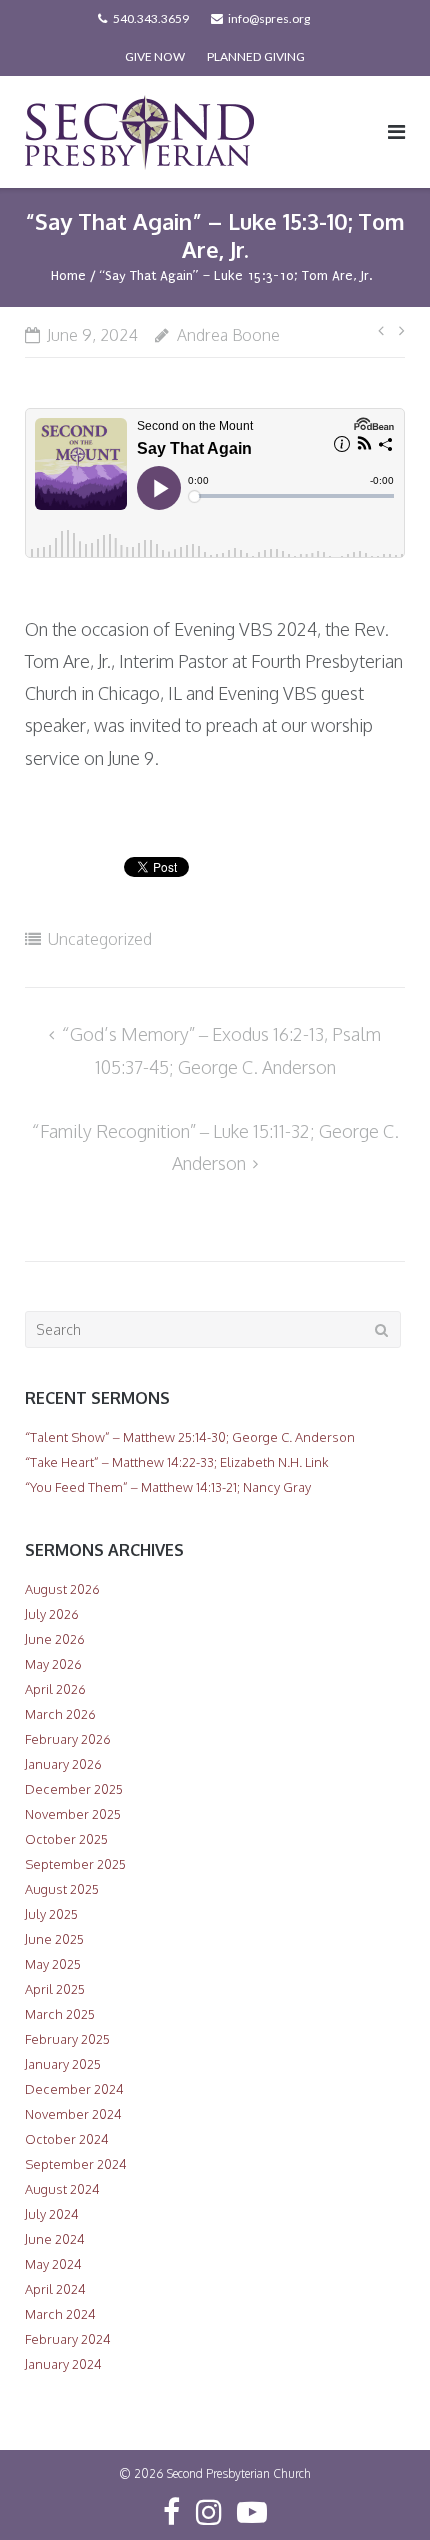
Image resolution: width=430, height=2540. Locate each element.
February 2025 (67, 2039)
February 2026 (68, 1739)
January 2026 (63, 1764)
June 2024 (55, 2239)
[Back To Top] (380, 2492)
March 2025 (60, 2014)
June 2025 (54, 1939)
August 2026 (62, 1589)
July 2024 (52, 2214)
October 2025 (66, 1839)
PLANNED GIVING (256, 56)
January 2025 (63, 2064)
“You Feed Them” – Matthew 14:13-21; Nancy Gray (168, 1487)
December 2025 (74, 1789)
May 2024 (53, 2264)
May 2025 (53, 1964)
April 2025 (55, 1989)
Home (68, 275)
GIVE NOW (155, 56)
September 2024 (76, 2164)
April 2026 (55, 1689)
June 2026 (55, 1639)
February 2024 (68, 2339)
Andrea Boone (228, 335)
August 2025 (62, 1889)
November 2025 (73, 1814)
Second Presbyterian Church (239, 2473)
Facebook (171, 2512)
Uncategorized (100, 939)
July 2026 (52, 1614)
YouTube (252, 2512)
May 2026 (53, 1664)
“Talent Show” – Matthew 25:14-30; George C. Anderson (190, 1437)
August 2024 (62, 2189)
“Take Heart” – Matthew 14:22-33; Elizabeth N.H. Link (176, 1462)
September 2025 (75, 1864)
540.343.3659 (151, 18)
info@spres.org (269, 18)
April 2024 (55, 2289)
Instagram (209, 2512)
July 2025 (51, 1914)
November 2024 (73, 2114)
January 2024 (63, 2364)
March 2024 (60, 2314)
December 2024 (74, 2089)
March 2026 (60, 1714)
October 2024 (67, 2139)
